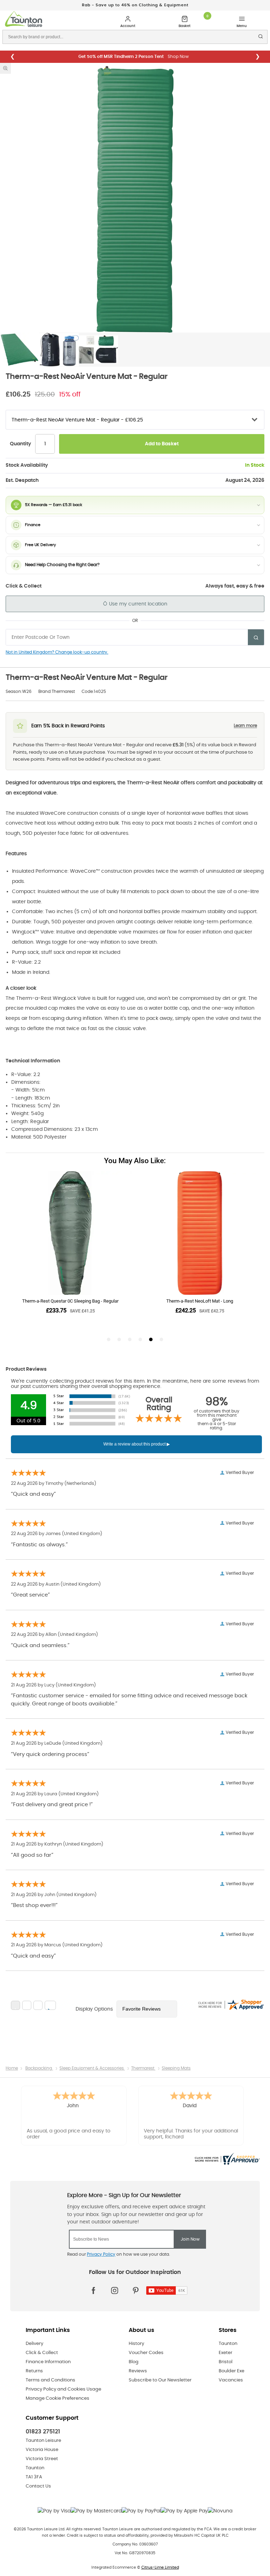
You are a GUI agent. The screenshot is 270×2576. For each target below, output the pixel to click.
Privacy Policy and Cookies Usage (63, 2389)
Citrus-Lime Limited (160, 2567)
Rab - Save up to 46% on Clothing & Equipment (135, 5)
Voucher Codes (146, 2353)
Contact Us (38, 2486)
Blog (134, 2362)
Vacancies (231, 2380)
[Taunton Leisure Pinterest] (136, 2290)
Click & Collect (42, 2353)
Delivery (34, 2344)
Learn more (245, 726)
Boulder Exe (232, 2371)
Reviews (138, 2371)
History (136, 2344)
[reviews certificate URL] (226, 2158)
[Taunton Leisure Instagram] (115, 2290)
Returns (34, 2371)
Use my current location (137, 604)
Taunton (228, 2344)
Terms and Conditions (50, 2380)
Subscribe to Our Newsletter (160, 2380)
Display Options (94, 2009)
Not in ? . (57, 652)
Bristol (226, 2362)
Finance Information (48, 2362)
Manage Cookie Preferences (57, 2398)
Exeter (226, 2353)
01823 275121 (43, 2432)
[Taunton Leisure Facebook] (94, 2290)
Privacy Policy (101, 2254)
